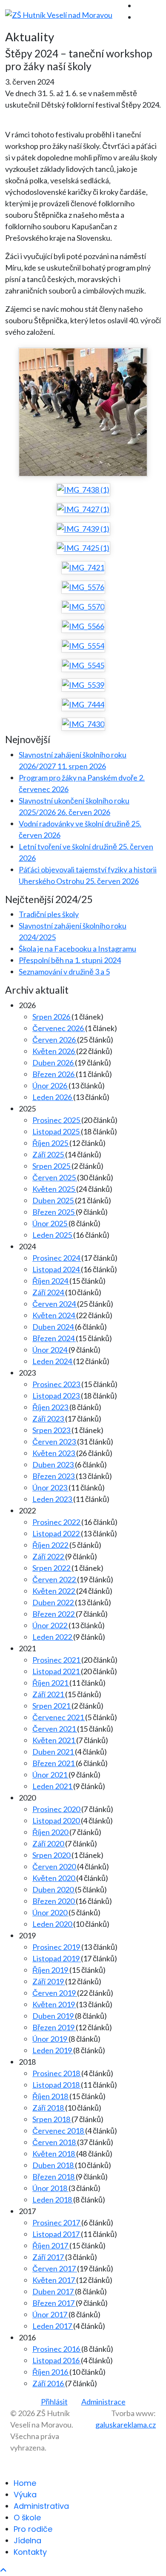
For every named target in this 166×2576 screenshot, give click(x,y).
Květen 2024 (54, 1315)
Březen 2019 (54, 2027)
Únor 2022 (50, 1625)
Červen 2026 (55, 1040)
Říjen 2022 (51, 1545)
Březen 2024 (54, 1338)
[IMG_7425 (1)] (83, 548)
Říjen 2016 (51, 2372)
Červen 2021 (55, 1729)
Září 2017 (49, 2257)
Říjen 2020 (51, 1832)
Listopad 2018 (57, 2085)
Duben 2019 (54, 2016)
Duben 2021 (54, 1752)
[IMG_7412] (83, 412)
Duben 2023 (54, 1465)
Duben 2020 (54, 1889)
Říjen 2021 (51, 1683)
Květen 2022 (54, 1591)
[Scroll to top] (3, 2570)
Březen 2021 (54, 1763)
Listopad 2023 (57, 1396)
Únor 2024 (50, 1350)
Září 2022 (49, 1556)
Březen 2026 (54, 1074)
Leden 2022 (53, 1637)
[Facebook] (139, 6)
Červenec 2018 (59, 2131)
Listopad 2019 (57, 1958)
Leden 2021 (53, 1786)
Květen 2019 (54, 2004)
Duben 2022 (54, 1602)
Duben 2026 (54, 1063)
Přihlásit (54, 2402)
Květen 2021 (54, 1740)
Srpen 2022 (52, 1568)
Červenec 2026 (59, 1028)
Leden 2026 (53, 1097)
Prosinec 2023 (57, 1384)
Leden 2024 (53, 1361)
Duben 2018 (54, 2165)
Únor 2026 (50, 1086)
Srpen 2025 (52, 1166)
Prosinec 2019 (57, 1947)
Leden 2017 (53, 2326)
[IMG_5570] (83, 607)
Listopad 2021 (57, 1671)
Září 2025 (49, 1154)
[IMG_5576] (83, 587)
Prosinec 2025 (57, 1120)
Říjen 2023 (51, 1407)
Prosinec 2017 (57, 2223)
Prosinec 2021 (57, 1660)
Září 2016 (49, 2383)
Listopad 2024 (57, 1269)
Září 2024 (49, 1292)
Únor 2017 (50, 2314)
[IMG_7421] (83, 567)
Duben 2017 (54, 2291)
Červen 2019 (55, 1993)
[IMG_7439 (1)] (83, 529)
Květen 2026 (54, 1051)
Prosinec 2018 (57, 2073)
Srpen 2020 (52, 1855)
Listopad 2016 (57, 2360)
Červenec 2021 (59, 1717)
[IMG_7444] (83, 704)
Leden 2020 (53, 1924)
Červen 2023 (55, 1442)
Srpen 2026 (52, 1017)
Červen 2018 (55, 2142)
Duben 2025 (54, 1200)
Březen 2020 (54, 1901)
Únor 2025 (50, 1223)
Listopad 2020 (57, 1821)
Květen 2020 (54, 1878)
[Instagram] (139, 17)
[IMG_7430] (83, 724)
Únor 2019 (50, 2039)
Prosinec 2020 (57, 1809)
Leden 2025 (53, 1235)
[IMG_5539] (83, 685)
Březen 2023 (54, 1476)
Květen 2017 (54, 2280)
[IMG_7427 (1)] (83, 509)
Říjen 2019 (51, 1970)
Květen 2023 (54, 1453)
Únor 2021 (50, 1775)
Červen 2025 (55, 1177)
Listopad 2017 (57, 2234)
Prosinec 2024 (57, 1258)
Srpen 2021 (52, 1706)
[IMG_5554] (83, 646)
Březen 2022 (54, 1614)
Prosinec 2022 (57, 1522)
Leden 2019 (53, 2050)
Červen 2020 (55, 1866)
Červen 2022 (55, 1579)
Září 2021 (49, 1694)
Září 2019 (49, 1981)
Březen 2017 (54, 2303)
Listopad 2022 (57, 1533)
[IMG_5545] (83, 665)
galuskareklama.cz (126, 2425)
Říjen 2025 (51, 1143)
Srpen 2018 (52, 2119)
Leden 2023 (53, 1499)
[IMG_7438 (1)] (83, 490)
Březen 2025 (54, 1212)
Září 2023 (49, 1419)
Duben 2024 (54, 1327)
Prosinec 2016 (57, 2349)
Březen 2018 (54, 2177)
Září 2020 (49, 1844)
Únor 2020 (50, 1912)
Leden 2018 (53, 2200)
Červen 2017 (55, 2268)
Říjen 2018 (51, 2096)
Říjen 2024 (51, 1281)
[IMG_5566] (83, 626)
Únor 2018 (50, 2188)
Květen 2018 (54, 2154)
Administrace (103, 2402)
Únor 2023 (50, 1487)
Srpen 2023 (52, 1430)
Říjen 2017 (51, 2245)
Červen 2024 (55, 1304)
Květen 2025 (54, 1189)
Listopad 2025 (57, 1131)
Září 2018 (49, 2108)
